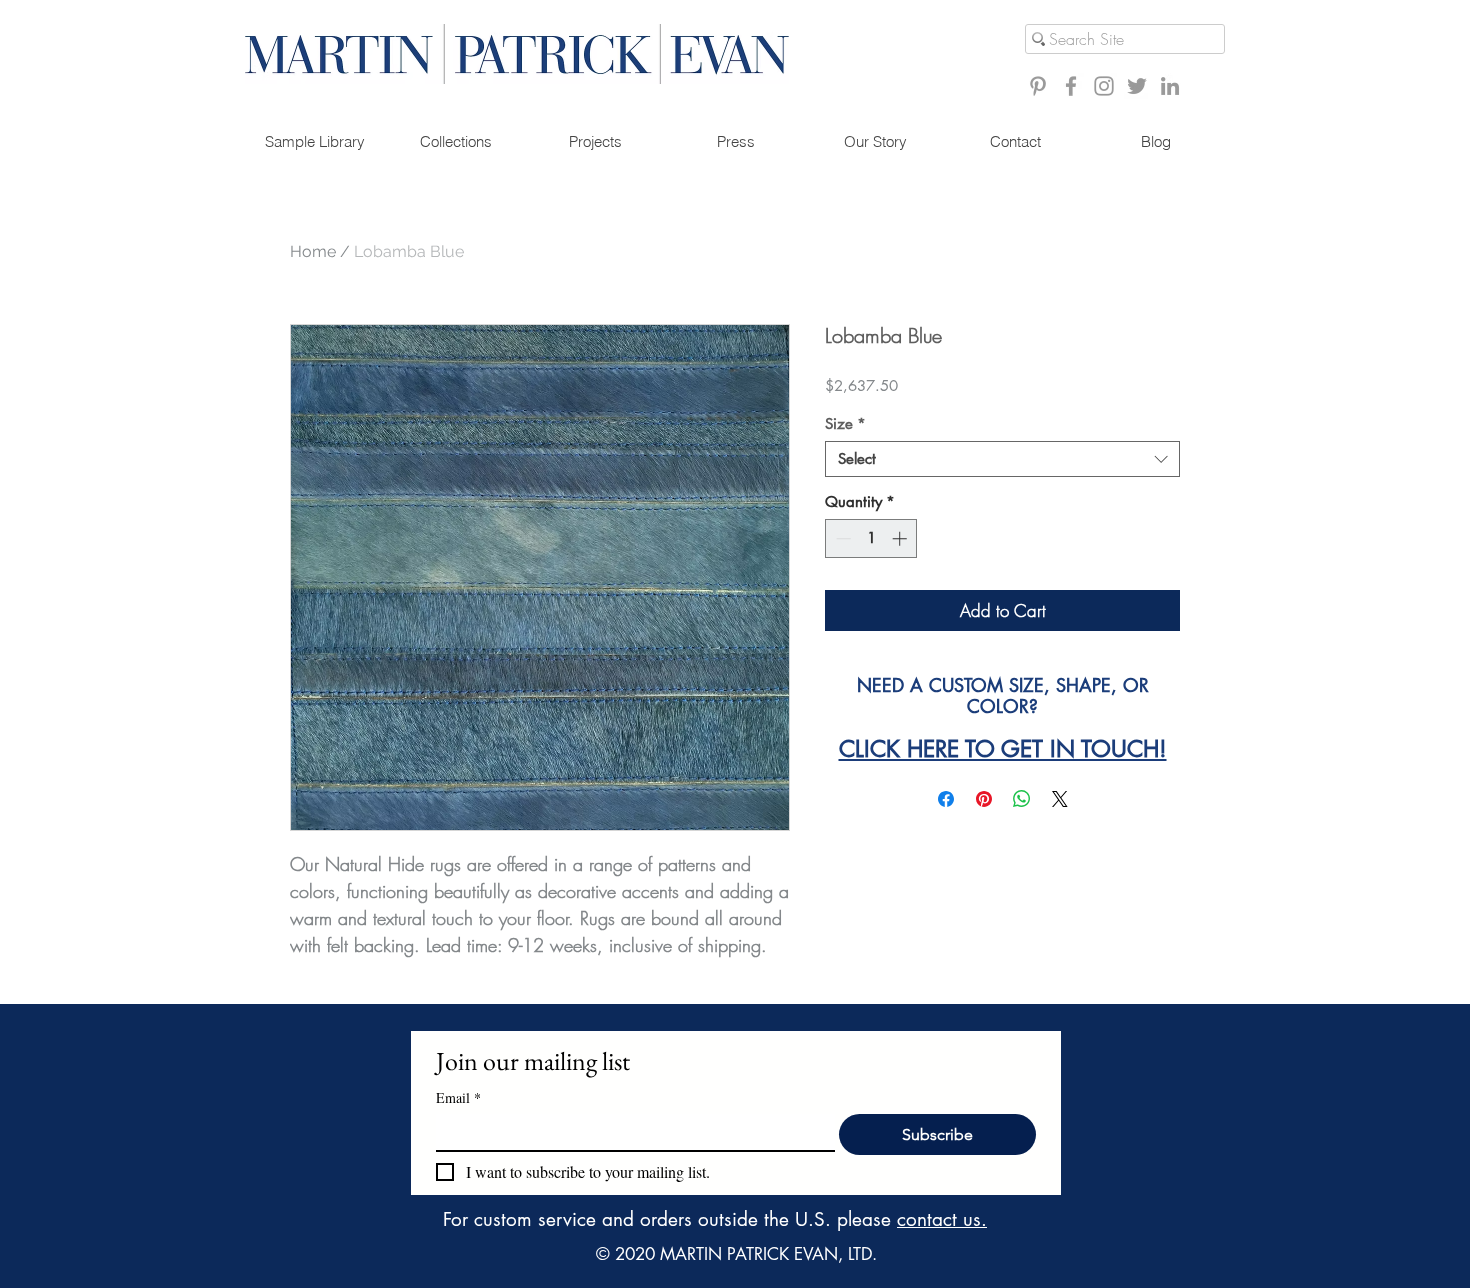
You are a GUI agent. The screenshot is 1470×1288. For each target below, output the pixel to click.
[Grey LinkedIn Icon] (1170, 86)
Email (458, 1097)
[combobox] (1002, 459)
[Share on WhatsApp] (1022, 799)
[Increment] (901, 538)
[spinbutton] (871, 538)
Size (845, 424)
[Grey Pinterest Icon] (1038, 86)
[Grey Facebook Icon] (1071, 86)
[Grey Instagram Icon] (1104, 86)
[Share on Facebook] (946, 799)
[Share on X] (1060, 799)
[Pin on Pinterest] (984, 799)
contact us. (942, 1219)
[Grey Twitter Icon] (1137, 86)
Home (313, 251)
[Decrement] (841, 538)
